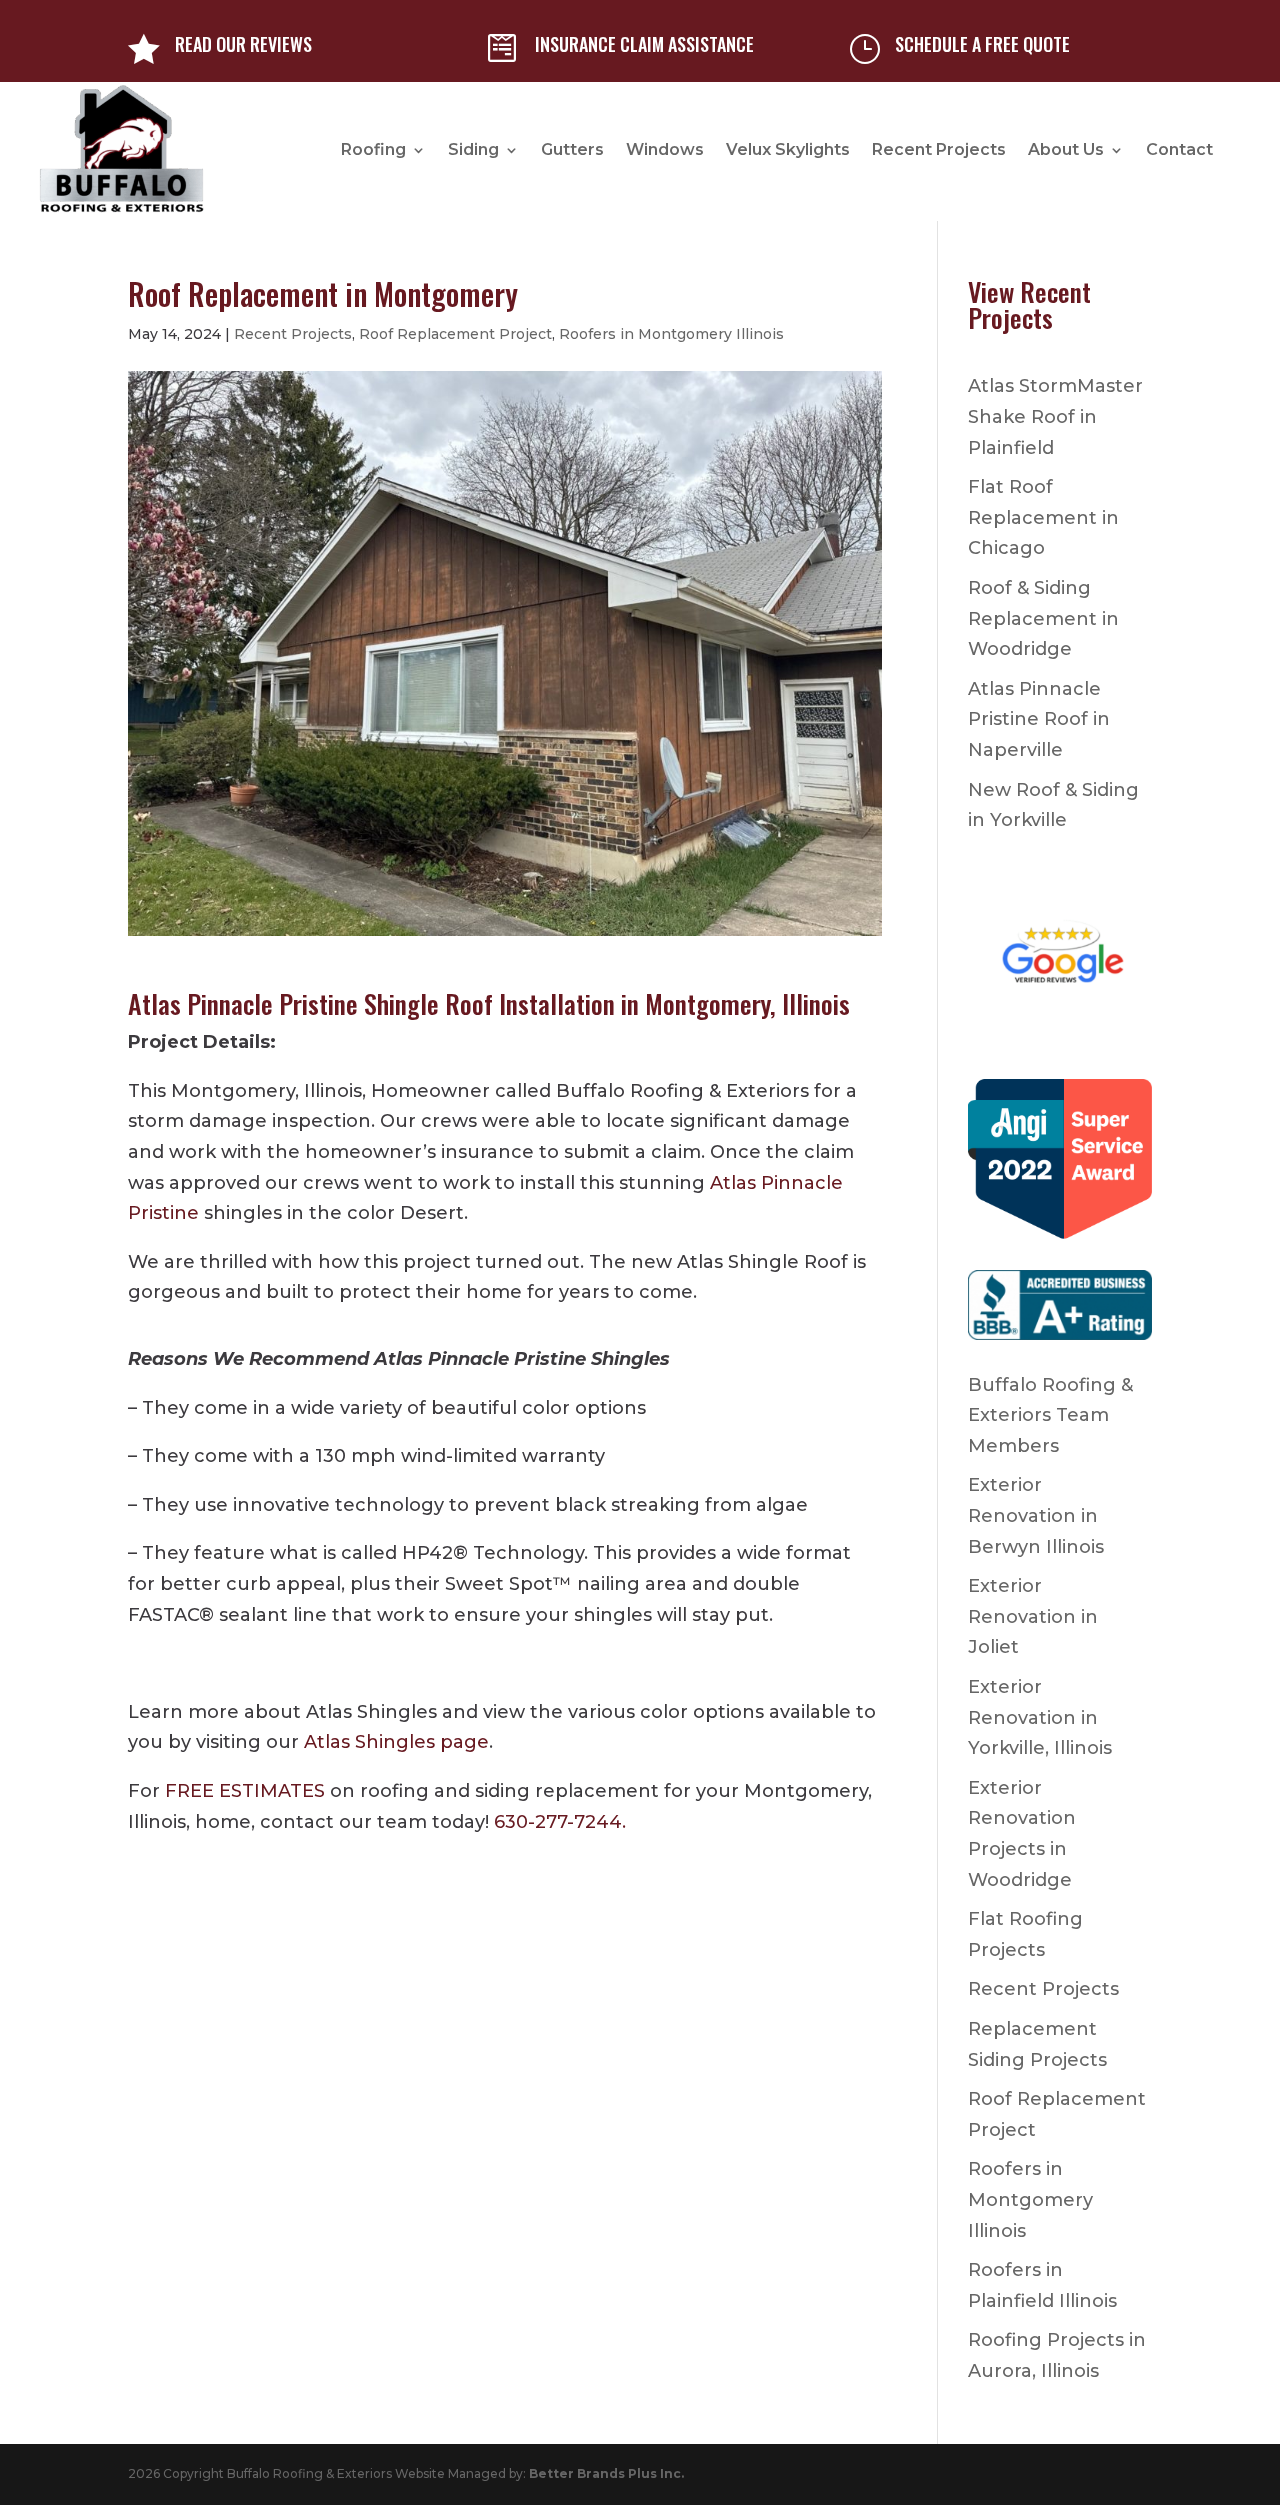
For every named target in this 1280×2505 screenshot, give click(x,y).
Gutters (572, 149)
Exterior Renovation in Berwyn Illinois (1036, 1515)
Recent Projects (939, 149)
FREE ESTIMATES (245, 1791)
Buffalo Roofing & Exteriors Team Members (1050, 1415)
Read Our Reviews (243, 44)
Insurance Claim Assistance (644, 44)
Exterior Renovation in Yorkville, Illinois (1040, 1717)
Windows (665, 149)
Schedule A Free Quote (982, 44)
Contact (1179, 149)
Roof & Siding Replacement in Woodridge (1043, 618)
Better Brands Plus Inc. (606, 2473)
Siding (473, 149)
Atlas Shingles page (396, 1742)
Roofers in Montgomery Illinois (671, 334)
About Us (1066, 149)
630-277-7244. (560, 1822)
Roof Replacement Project (455, 334)
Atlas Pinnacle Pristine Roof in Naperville (1039, 719)
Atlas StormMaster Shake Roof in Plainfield (1055, 416)
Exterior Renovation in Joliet (1033, 1616)
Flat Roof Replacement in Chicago (1043, 517)
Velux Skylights (788, 149)
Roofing (373, 149)
